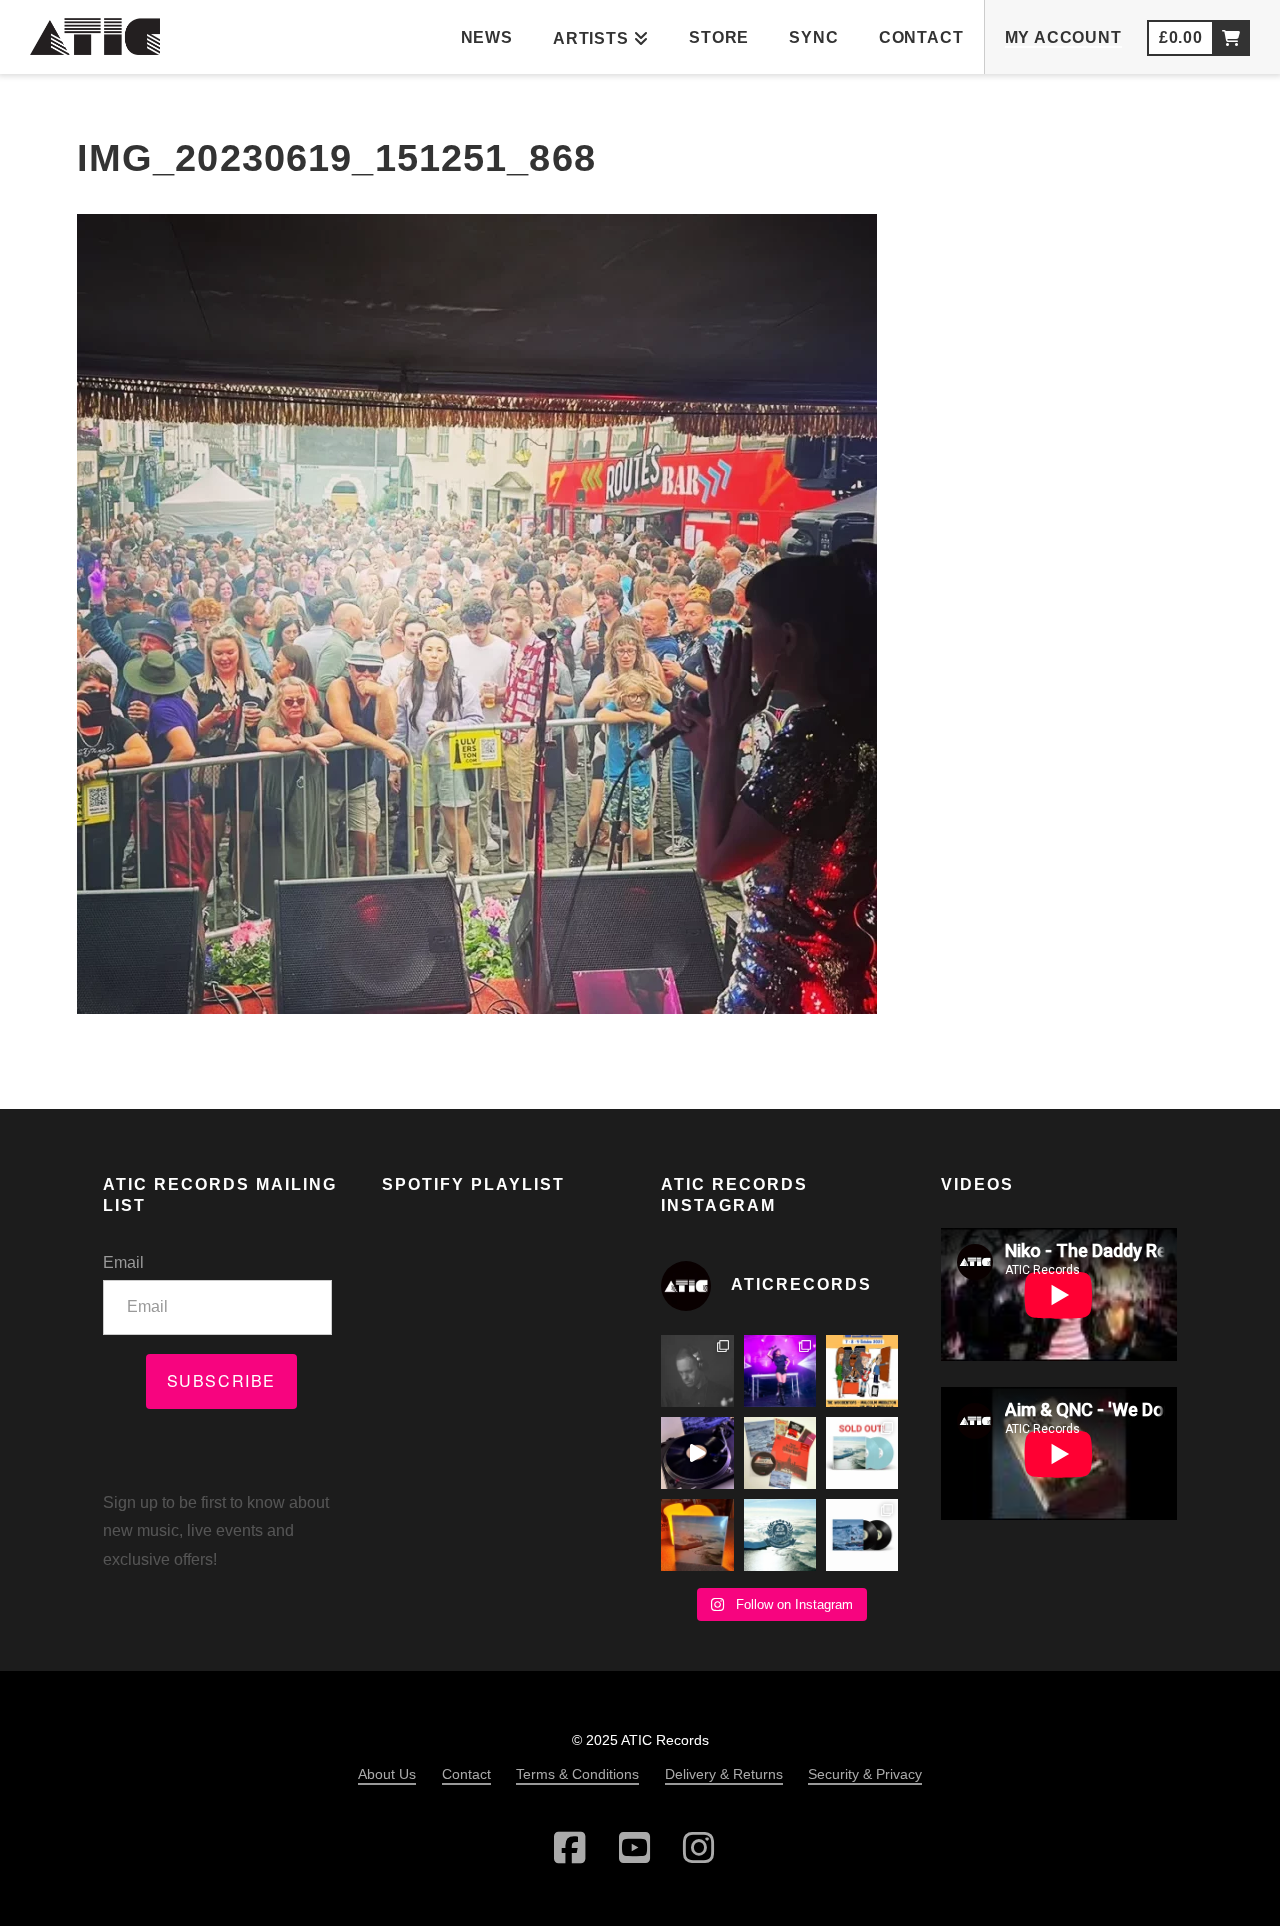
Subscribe (221, 1380)
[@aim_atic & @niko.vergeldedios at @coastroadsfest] (780, 1371)
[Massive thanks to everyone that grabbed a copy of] (862, 1453)
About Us (387, 1774)
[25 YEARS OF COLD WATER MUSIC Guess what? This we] (780, 1535)
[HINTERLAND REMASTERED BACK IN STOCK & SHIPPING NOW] (862, 1535)
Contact (466, 1774)
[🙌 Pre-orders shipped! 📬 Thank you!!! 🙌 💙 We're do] (697, 1535)
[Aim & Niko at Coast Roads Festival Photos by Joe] (697, 1371)
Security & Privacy (865, 1774)
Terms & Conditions (577, 1774)
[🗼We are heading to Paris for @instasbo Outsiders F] (862, 1371)
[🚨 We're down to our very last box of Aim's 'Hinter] (697, 1453)
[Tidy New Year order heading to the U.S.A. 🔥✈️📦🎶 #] (780, 1453)
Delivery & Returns (724, 1774)
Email (123, 1262)
